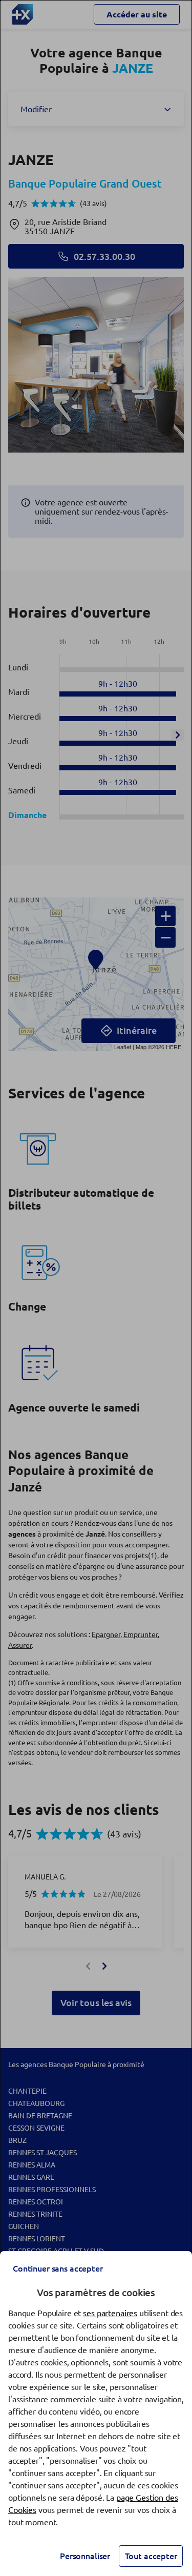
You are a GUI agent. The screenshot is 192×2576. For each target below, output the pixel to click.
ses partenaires (110, 2313)
